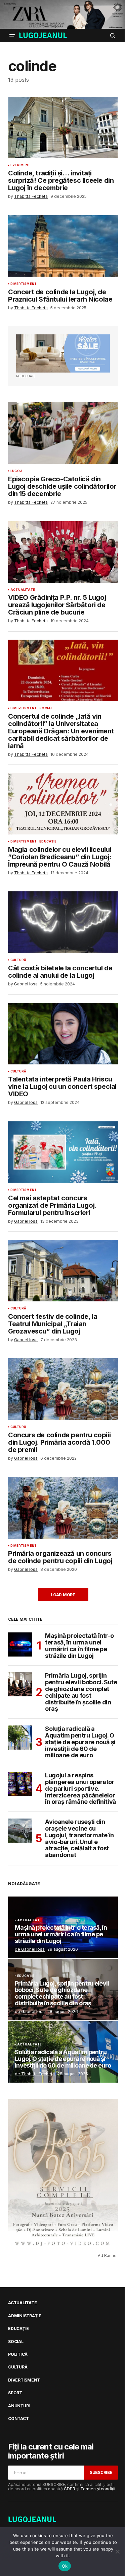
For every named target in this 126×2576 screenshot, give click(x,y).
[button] (12, 35)
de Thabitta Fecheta (35, 2074)
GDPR (70, 2489)
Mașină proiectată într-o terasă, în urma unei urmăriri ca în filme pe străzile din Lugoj (79, 1646)
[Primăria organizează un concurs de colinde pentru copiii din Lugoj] (63, 1508)
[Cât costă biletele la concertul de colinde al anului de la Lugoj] (63, 922)
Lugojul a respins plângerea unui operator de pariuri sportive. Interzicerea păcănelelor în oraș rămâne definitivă (80, 1789)
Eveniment (20, 165)
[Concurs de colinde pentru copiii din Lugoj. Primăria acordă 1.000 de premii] (63, 1389)
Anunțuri (19, 2406)
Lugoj (16, 471)
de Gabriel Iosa (30, 1949)
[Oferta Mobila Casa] (63, 353)
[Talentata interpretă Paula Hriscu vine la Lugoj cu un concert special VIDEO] (63, 1034)
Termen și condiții (98, 2489)
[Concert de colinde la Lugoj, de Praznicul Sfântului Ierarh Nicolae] (63, 246)
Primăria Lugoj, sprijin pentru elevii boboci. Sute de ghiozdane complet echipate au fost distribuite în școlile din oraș (81, 1692)
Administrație (25, 2316)
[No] (118, 2552)
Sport (15, 2393)
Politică (18, 2354)
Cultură (18, 960)
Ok (65, 2566)
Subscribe (101, 2472)
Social (46, 708)
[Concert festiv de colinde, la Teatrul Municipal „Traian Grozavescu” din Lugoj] (63, 1271)
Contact (18, 2419)
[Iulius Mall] (63, 14)
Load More (63, 1595)
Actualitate (23, 590)
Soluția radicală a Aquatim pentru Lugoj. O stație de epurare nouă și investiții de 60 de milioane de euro (80, 1742)
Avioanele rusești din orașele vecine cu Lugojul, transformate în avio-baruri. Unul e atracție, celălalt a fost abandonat (79, 1838)
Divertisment (24, 284)
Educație (48, 841)
